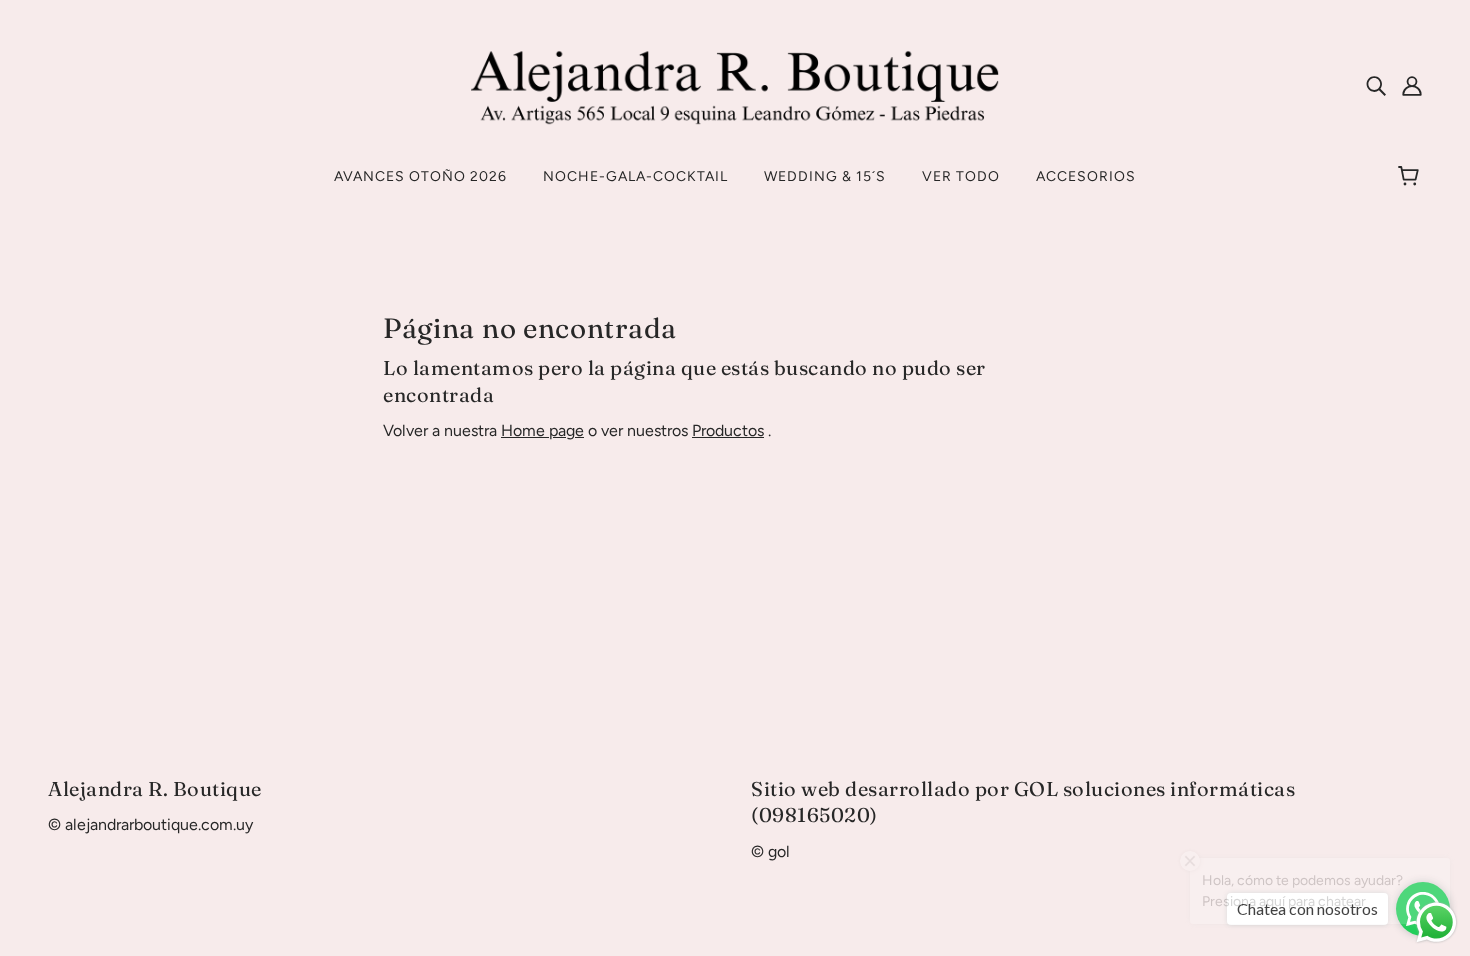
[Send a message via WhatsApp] (1436, 922)
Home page (542, 430)
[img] (1376, 85)
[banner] (735, 83)
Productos (728, 430)
